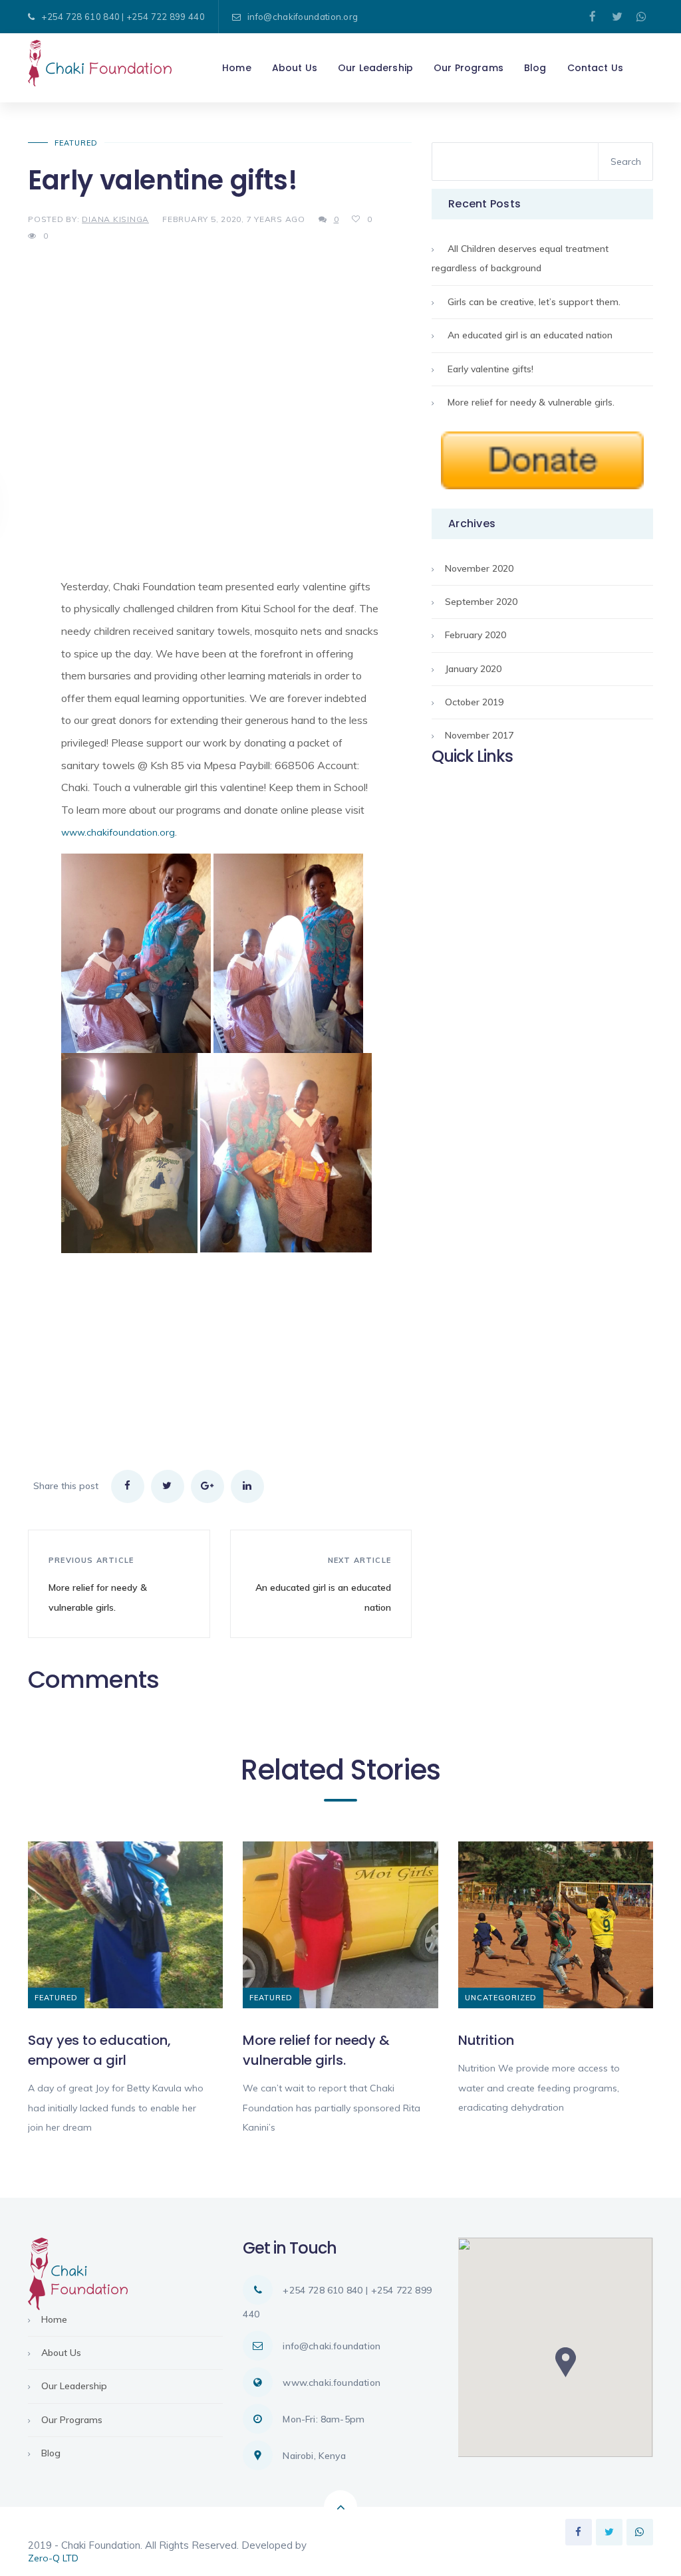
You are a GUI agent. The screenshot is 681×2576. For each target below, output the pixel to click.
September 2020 (481, 602)
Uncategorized (501, 1998)
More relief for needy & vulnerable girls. (531, 402)
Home (54, 2319)
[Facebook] (593, 17)
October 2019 (474, 702)
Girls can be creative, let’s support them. (534, 302)
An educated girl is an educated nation (530, 335)
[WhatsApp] (642, 17)
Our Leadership (74, 2386)
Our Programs (72, 2420)
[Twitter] (617, 17)
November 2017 (479, 735)
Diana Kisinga (115, 219)
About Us (61, 2353)
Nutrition (486, 2040)
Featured (76, 143)
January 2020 (473, 669)
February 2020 (476, 635)
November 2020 (479, 568)
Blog (51, 2453)
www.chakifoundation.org (118, 832)
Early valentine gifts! (490, 369)
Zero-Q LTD (53, 2558)
